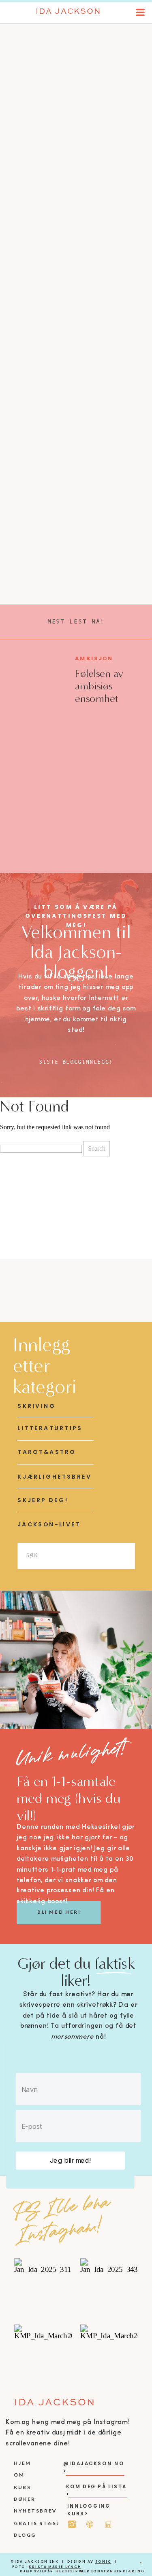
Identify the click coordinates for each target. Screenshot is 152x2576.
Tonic (103, 2562)
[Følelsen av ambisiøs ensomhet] (38, 682)
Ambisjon (94, 658)
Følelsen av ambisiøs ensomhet (99, 686)
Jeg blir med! (70, 2160)
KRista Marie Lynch (55, 2567)
